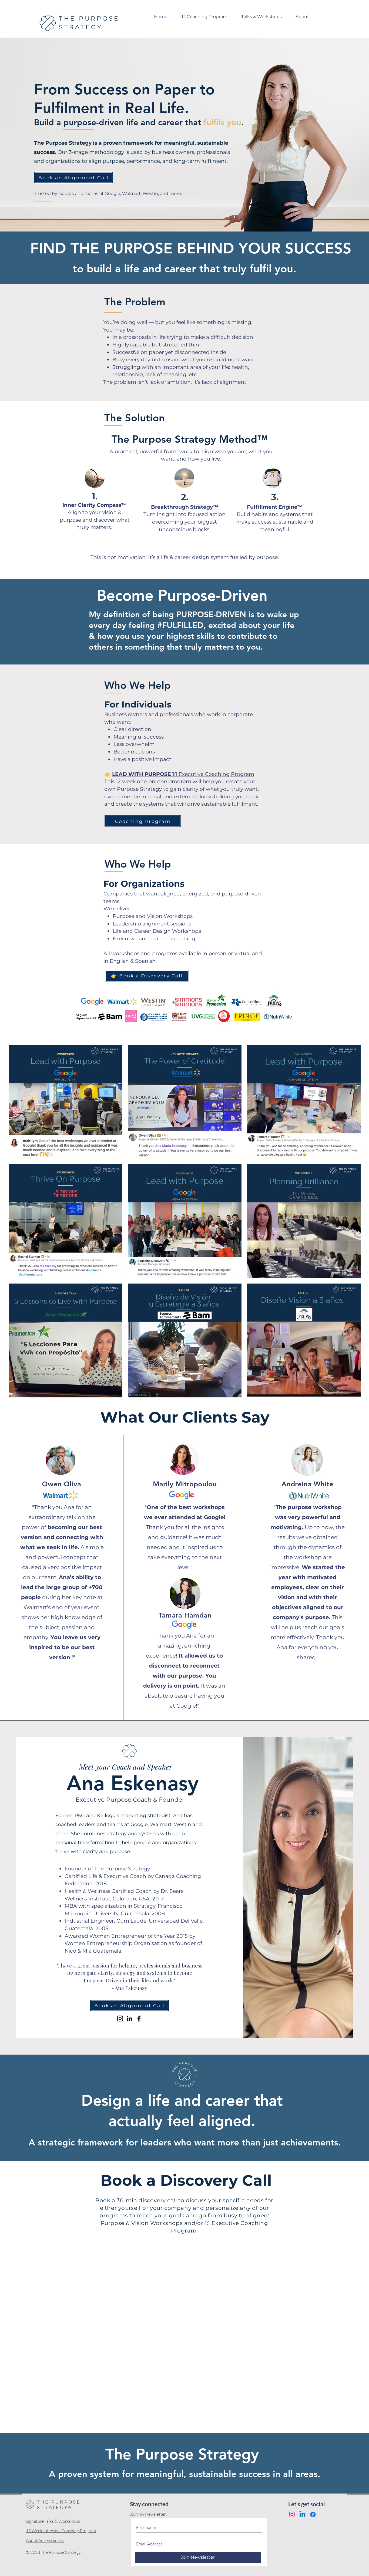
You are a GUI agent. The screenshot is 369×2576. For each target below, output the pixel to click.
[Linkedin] (302, 2514)
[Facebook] (139, 2018)
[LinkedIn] (130, 2018)
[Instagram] (120, 2018)
